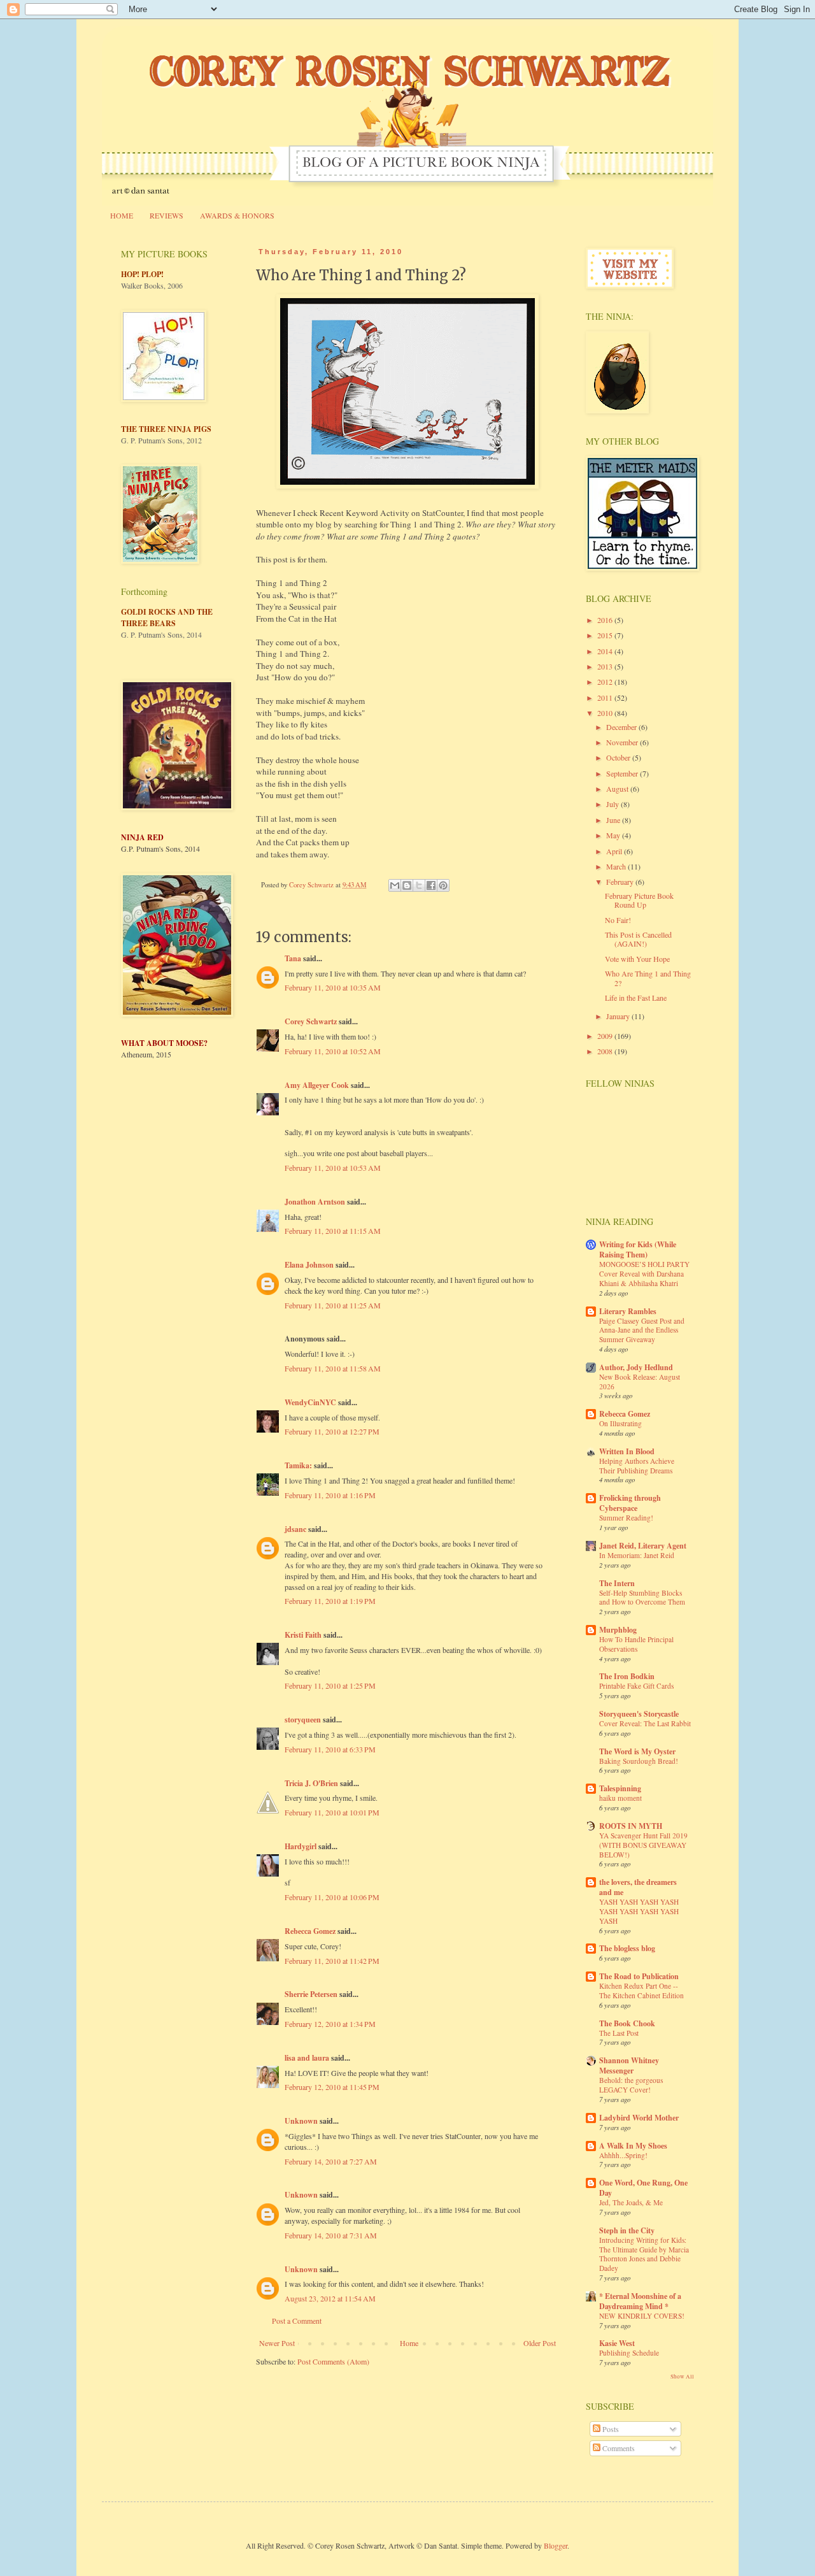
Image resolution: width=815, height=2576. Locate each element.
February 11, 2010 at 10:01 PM (332, 1812)
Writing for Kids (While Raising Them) (638, 1249)
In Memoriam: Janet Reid (637, 1555)
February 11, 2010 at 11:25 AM (333, 1305)
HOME (122, 215)
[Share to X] (419, 885)
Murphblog (618, 1630)
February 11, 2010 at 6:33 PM (330, 1749)
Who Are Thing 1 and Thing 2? (648, 978)
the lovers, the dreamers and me (638, 1887)
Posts (610, 2429)
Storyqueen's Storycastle (639, 1714)
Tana (293, 958)
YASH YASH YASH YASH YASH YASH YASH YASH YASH (639, 1911)
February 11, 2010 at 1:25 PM (330, 1685)
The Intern (617, 1583)
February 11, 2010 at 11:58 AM (333, 1368)
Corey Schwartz (311, 1021)
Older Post (540, 2343)
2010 (606, 713)
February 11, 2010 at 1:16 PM (330, 1495)
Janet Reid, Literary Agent (643, 1546)
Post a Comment (297, 2321)
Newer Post (277, 2343)
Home (409, 2343)
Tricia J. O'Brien (311, 1783)
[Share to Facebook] (431, 885)
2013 (606, 666)
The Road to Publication (639, 1976)
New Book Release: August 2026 (640, 1382)
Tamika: (298, 1465)
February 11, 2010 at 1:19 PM (330, 1601)
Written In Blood (627, 1451)
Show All (682, 2377)
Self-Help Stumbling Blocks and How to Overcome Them (642, 1598)
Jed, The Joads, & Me (631, 2202)
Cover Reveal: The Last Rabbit (645, 1723)
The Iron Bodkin (627, 1676)
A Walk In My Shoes (633, 2146)
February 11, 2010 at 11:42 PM (332, 1961)
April (615, 851)
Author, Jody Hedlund (636, 1367)
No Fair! (618, 920)
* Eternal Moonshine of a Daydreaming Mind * (640, 2301)
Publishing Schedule (629, 2353)
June (614, 820)
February (621, 882)
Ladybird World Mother (639, 2118)
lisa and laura (307, 2058)
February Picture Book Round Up (639, 900)
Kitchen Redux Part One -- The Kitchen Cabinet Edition (641, 1991)
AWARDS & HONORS (237, 215)
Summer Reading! (626, 1518)
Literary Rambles (628, 1311)
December (622, 727)
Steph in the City (627, 2230)
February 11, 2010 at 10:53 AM (333, 1168)
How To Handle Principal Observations (636, 1644)
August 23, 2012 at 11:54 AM (330, 2298)
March (617, 866)
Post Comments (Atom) (333, 2361)
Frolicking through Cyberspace (630, 1503)
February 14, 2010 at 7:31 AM (331, 2235)
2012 (606, 682)
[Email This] (395, 885)
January (619, 1016)
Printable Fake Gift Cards (636, 1686)
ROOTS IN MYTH (631, 1826)
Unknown (301, 2121)
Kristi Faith (303, 1635)
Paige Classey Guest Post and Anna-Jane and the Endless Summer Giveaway (642, 1330)
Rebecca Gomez (310, 1931)
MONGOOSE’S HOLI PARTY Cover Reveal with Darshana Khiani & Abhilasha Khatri (644, 1274)
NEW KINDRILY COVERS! (642, 2316)
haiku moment (620, 1798)
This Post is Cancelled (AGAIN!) (638, 939)
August (618, 789)
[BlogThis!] (407, 885)
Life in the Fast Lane (636, 998)
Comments (618, 2448)
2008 (606, 1051)
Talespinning (620, 1788)
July (613, 804)
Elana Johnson (309, 1265)
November (623, 742)
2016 (606, 620)
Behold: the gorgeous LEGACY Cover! (631, 2085)
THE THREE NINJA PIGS (166, 429)
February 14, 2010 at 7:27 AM (331, 2161)
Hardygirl (301, 1846)
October (619, 757)
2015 (606, 635)
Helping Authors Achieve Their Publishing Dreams (637, 1466)
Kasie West (617, 2343)
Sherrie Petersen (311, 1994)
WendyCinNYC (310, 1402)
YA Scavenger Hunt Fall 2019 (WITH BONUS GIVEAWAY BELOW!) (643, 1845)
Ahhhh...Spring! (623, 2155)
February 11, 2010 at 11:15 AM (333, 1231)
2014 (606, 651)
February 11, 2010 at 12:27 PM (332, 1431)
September (623, 773)
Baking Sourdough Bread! (639, 1761)
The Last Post (619, 2033)
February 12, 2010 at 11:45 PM (332, 2087)
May (614, 835)
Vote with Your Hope (637, 959)
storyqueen (303, 1720)
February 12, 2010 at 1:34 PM (330, 2024)
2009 (606, 1036)
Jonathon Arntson (315, 1202)
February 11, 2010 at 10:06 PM (332, 1897)
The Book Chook (627, 2023)
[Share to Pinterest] (443, 885)
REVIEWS (167, 215)
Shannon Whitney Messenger (629, 2065)
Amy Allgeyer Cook (317, 1085)
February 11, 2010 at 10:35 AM (333, 987)
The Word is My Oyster (637, 1751)
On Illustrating (620, 1423)
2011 (606, 698)
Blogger (556, 2545)
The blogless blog (627, 1948)
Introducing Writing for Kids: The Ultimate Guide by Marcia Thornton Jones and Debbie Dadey (644, 2254)
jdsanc (295, 1529)
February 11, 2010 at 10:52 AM (333, 1051)
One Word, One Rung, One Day (643, 2188)
